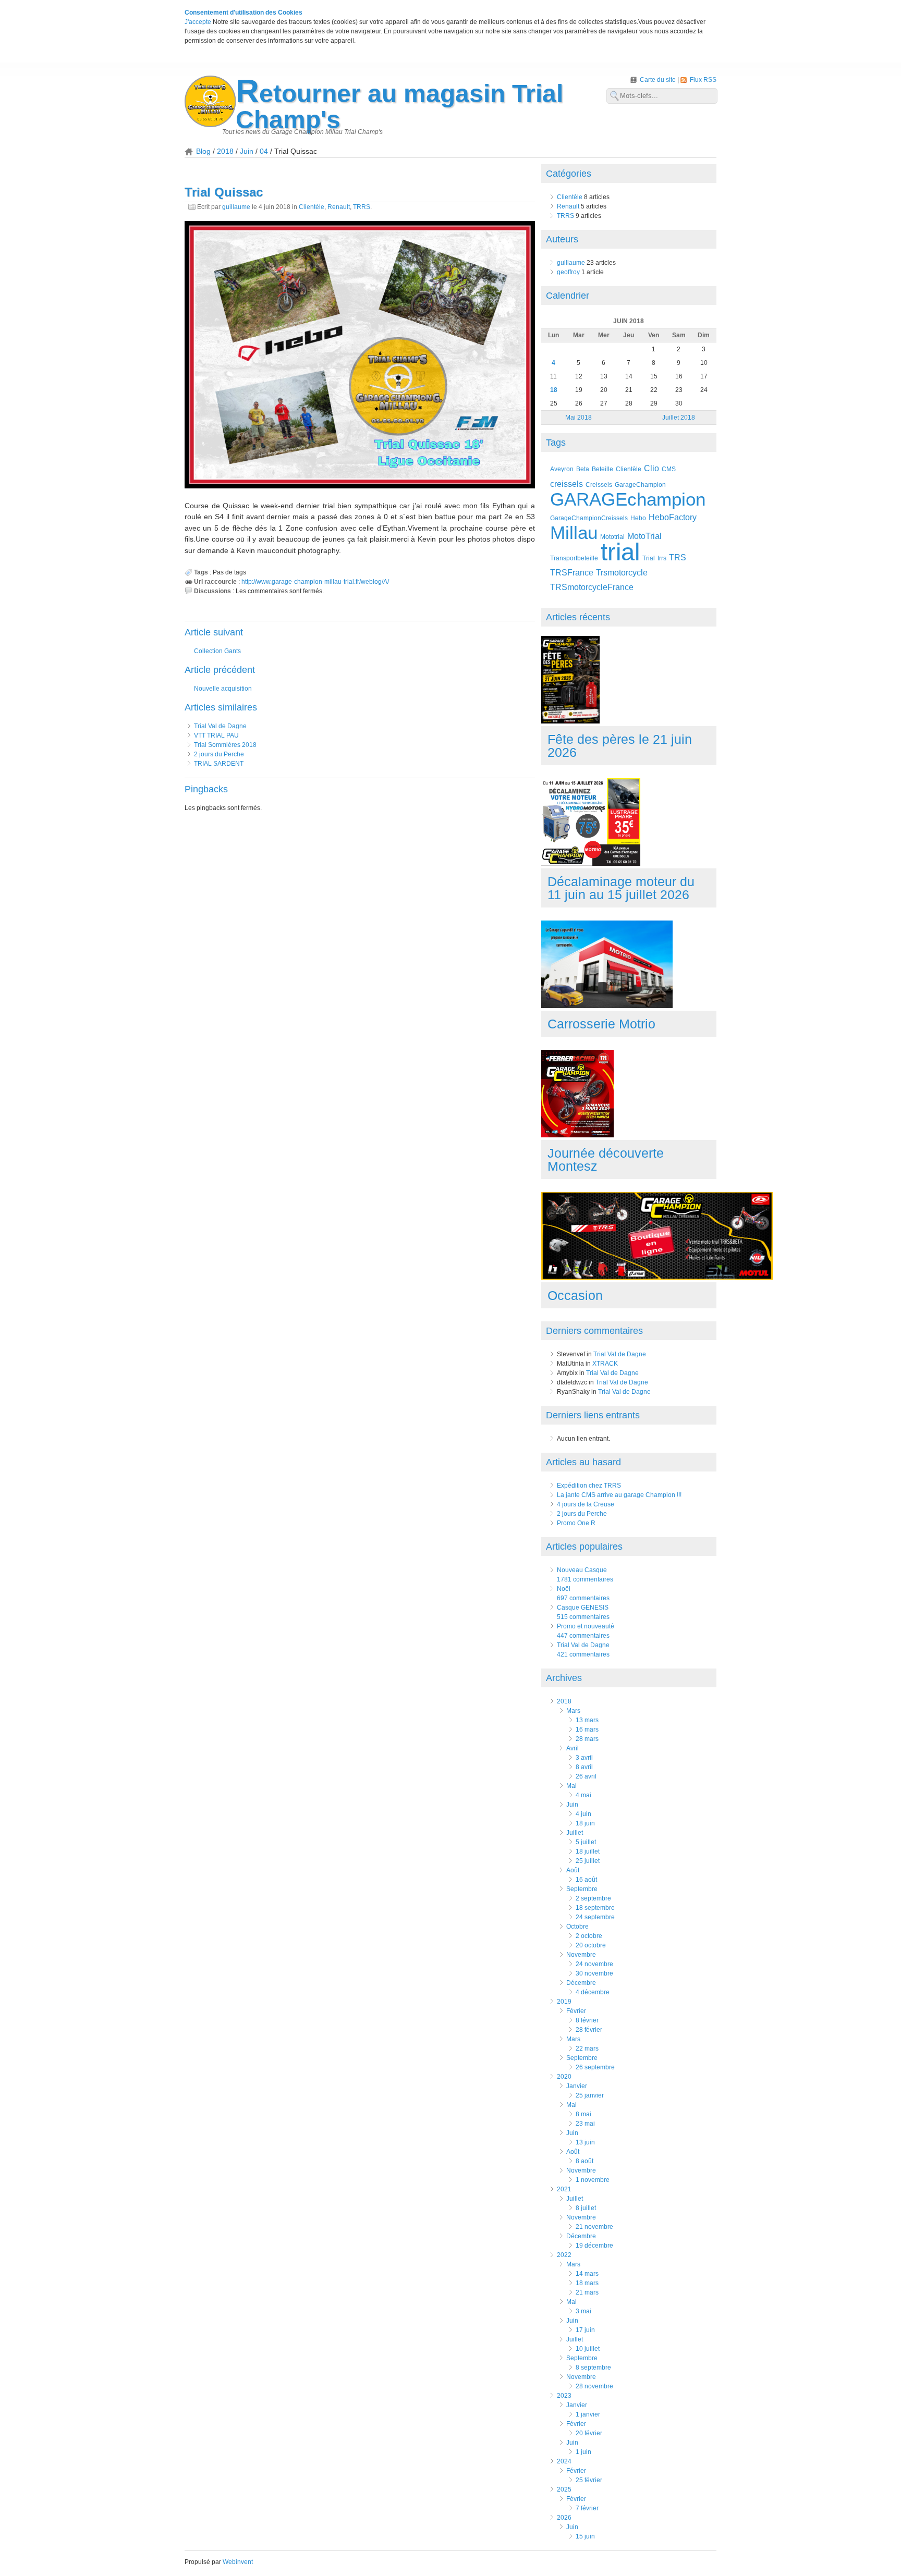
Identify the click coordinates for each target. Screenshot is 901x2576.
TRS (678, 557)
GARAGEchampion (628, 499)
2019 (564, 2002)
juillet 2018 (679, 418)
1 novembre (593, 2180)
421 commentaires (583, 1654)
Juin (247, 151)
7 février (587, 2508)
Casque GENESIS (583, 1608)
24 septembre (595, 1917)
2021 (564, 2189)
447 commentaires (583, 1636)
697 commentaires (583, 1598)
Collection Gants (217, 651)
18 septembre (595, 1908)
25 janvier (590, 2095)
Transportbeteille (574, 558)
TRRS (362, 207)
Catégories (569, 174)
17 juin (585, 2330)
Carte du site (659, 80)
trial (620, 552)
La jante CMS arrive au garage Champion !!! (619, 1495)
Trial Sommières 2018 (225, 745)
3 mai (583, 2311)
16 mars (587, 1729)
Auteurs (562, 239)
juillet (575, 1833)
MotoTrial (644, 536)
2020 (564, 2077)
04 (264, 151)
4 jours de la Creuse (586, 1504)
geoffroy (568, 272)
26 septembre (595, 2067)
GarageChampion (640, 484)
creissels (567, 484)
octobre (577, 1927)
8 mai (583, 2114)
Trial (649, 558)
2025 (564, 2489)
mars (573, 1711)
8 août (585, 2161)
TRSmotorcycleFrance (592, 587)
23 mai (585, 2124)
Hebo (638, 518)
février (576, 2011)
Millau (574, 532)
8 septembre (593, 2368)
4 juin (583, 1814)
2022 (564, 2255)
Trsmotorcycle (622, 573)
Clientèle (312, 207)
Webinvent (238, 2562)
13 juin (585, 2142)
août (573, 1870)
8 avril (584, 1767)
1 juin (583, 2452)
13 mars (587, 1720)
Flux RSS (703, 80)
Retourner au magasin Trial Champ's (399, 107)
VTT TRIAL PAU (216, 735)
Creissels (599, 484)
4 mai (583, 1795)
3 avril (584, 1758)
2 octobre (589, 1936)
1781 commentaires (585, 1579)
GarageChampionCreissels (589, 518)
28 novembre (594, 2386)
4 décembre (593, 1992)
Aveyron (562, 469)
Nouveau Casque (582, 1570)
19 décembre (594, 2246)
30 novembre (594, 1973)
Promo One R (576, 1523)
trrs (662, 558)
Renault (339, 207)
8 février (587, 2020)
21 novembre (594, 2227)
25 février (589, 2480)
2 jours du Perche (219, 754)
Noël (564, 1589)
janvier (577, 2086)
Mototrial (612, 537)
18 (554, 390)
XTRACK (605, 1364)
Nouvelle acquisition (223, 689)
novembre (581, 1955)
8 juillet (586, 2208)
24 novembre (594, 1964)
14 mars (587, 2274)
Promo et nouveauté (586, 1626)
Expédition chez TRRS (589, 1486)
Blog (203, 151)
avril (573, 1748)
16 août (586, 1880)
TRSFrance (572, 573)
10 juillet (588, 2349)
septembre (582, 1889)
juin (572, 1805)
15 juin (585, 2536)
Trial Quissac (224, 192)
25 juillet (588, 1861)
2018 (225, 151)
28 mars (587, 1739)
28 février (589, 2030)
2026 (564, 2518)
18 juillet (588, 1851)
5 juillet (586, 1842)
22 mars (587, 2048)
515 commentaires (583, 1617)
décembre (581, 1983)
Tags (556, 443)
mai (571, 1786)
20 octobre (591, 1945)
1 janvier (588, 2414)
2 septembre (593, 1898)
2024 (564, 2461)
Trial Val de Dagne (220, 726)
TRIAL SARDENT (219, 764)
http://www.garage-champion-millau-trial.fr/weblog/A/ (315, 582)
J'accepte (198, 22)
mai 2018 (579, 418)
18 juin (585, 1823)
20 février (589, 2433)
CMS (669, 469)
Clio (652, 468)
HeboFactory (673, 517)
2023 (564, 2396)
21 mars (587, 2292)
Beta (583, 469)
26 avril (586, 1776)
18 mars (587, 2283)
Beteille (602, 469)
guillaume (236, 207)
